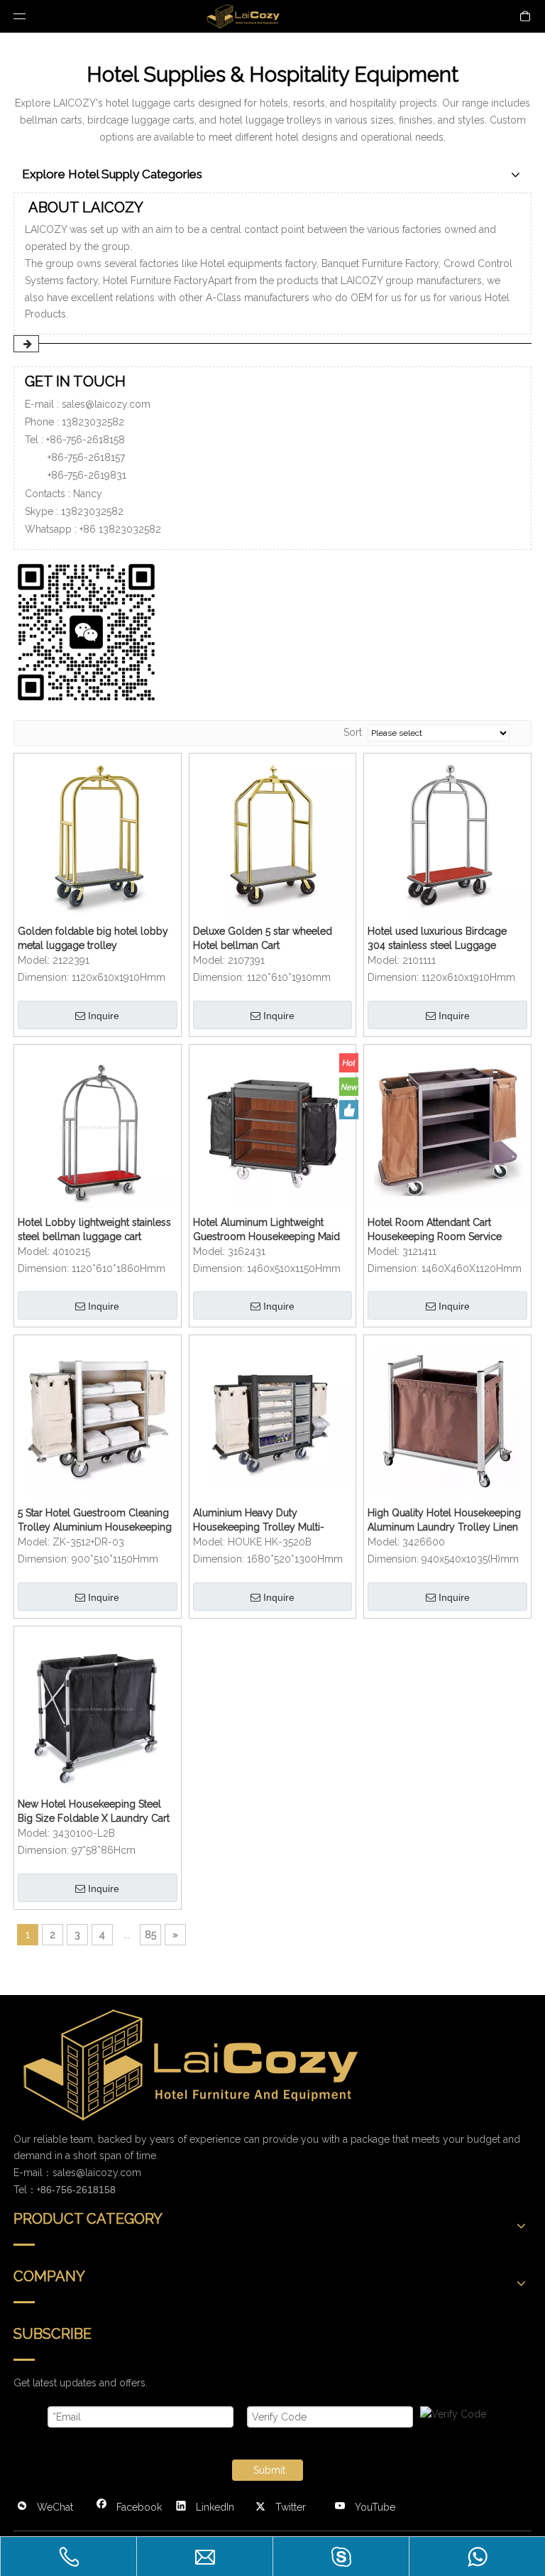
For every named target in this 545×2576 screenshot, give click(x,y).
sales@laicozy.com (106, 404)
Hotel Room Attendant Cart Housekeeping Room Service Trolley (435, 1230)
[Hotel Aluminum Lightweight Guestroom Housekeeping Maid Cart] (273, 1127)
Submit (269, 2470)
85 (150, 1935)
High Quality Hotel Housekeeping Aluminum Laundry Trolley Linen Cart (444, 1521)
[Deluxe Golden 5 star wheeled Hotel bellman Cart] (273, 836)
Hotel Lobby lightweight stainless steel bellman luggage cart (94, 1229)
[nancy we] (92, 630)
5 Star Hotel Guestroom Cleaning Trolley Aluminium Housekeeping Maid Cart (95, 1521)
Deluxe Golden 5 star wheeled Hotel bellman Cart (263, 938)
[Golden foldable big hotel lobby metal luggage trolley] (98, 836)
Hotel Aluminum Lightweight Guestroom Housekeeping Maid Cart (266, 1230)
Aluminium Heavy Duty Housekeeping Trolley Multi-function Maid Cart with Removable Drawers (259, 1521)
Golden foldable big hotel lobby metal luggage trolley (93, 938)
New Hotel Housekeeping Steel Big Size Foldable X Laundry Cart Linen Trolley (94, 1812)
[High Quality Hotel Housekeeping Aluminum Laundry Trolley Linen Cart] (447, 1418)
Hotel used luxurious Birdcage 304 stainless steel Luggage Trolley (437, 939)
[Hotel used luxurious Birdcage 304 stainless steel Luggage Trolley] (447, 836)
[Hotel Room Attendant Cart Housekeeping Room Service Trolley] (447, 1127)
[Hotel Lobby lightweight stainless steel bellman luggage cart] (98, 1127)
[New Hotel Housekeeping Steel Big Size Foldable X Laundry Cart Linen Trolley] (98, 1709)
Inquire (104, 1016)
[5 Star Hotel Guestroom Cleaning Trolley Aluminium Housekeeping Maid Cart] (98, 1418)
